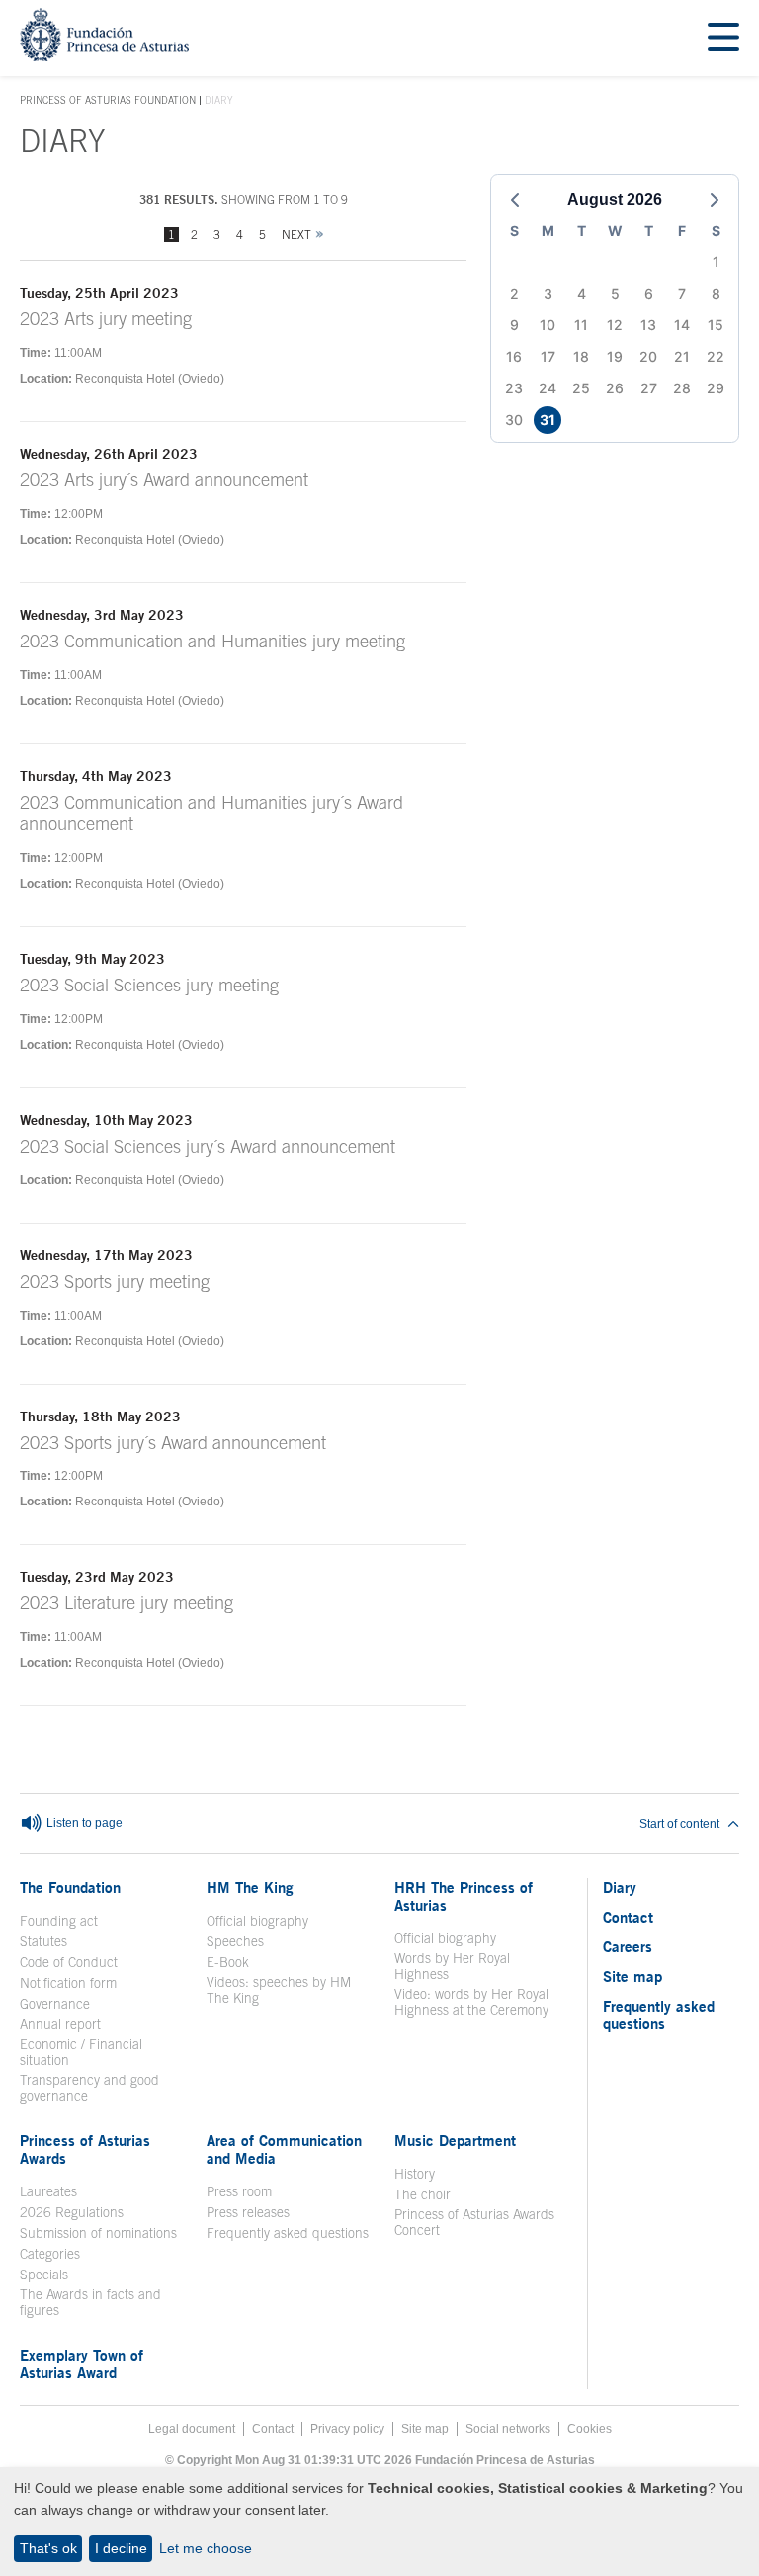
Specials (44, 2275)
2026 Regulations (72, 2212)
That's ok (48, 2548)
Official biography (257, 1921)
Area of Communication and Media (284, 2149)
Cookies (590, 2429)
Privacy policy (347, 2429)
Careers (628, 1946)
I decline (121, 2548)
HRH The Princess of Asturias (464, 1896)
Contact (628, 1917)
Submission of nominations (98, 2233)
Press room (239, 2191)
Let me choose (206, 2548)
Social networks (508, 2429)
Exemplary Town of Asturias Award (82, 2363)
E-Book (228, 1962)
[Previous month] (515, 200)
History (415, 2174)
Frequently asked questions (288, 2233)
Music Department (455, 2140)
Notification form (68, 1983)
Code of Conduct (69, 1962)
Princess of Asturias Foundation (108, 101)
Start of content (679, 1824)
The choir (422, 2194)
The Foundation (70, 1887)
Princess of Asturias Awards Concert (474, 2222)
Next (296, 235)
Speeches (235, 1941)
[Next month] (715, 200)
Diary (620, 1887)
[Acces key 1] (104, 56)
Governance (55, 2004)
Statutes (43, 1941)
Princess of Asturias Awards (85, 2149)
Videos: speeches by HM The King (288, 1990)
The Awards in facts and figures (90, 2302)
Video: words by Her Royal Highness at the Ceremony (471, 2002)
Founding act (59, 1921)
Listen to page (83, 1824)
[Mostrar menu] (723, 38)
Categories (50, 2254)
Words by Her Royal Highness (452, 1966)
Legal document (192, 2429)
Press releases (248, 2212)
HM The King (250, 1887)
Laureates (48, 2191)
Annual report (60, 2024)
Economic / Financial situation (81, 2052)
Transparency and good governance (89, 2088)
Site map (632, 1976)
